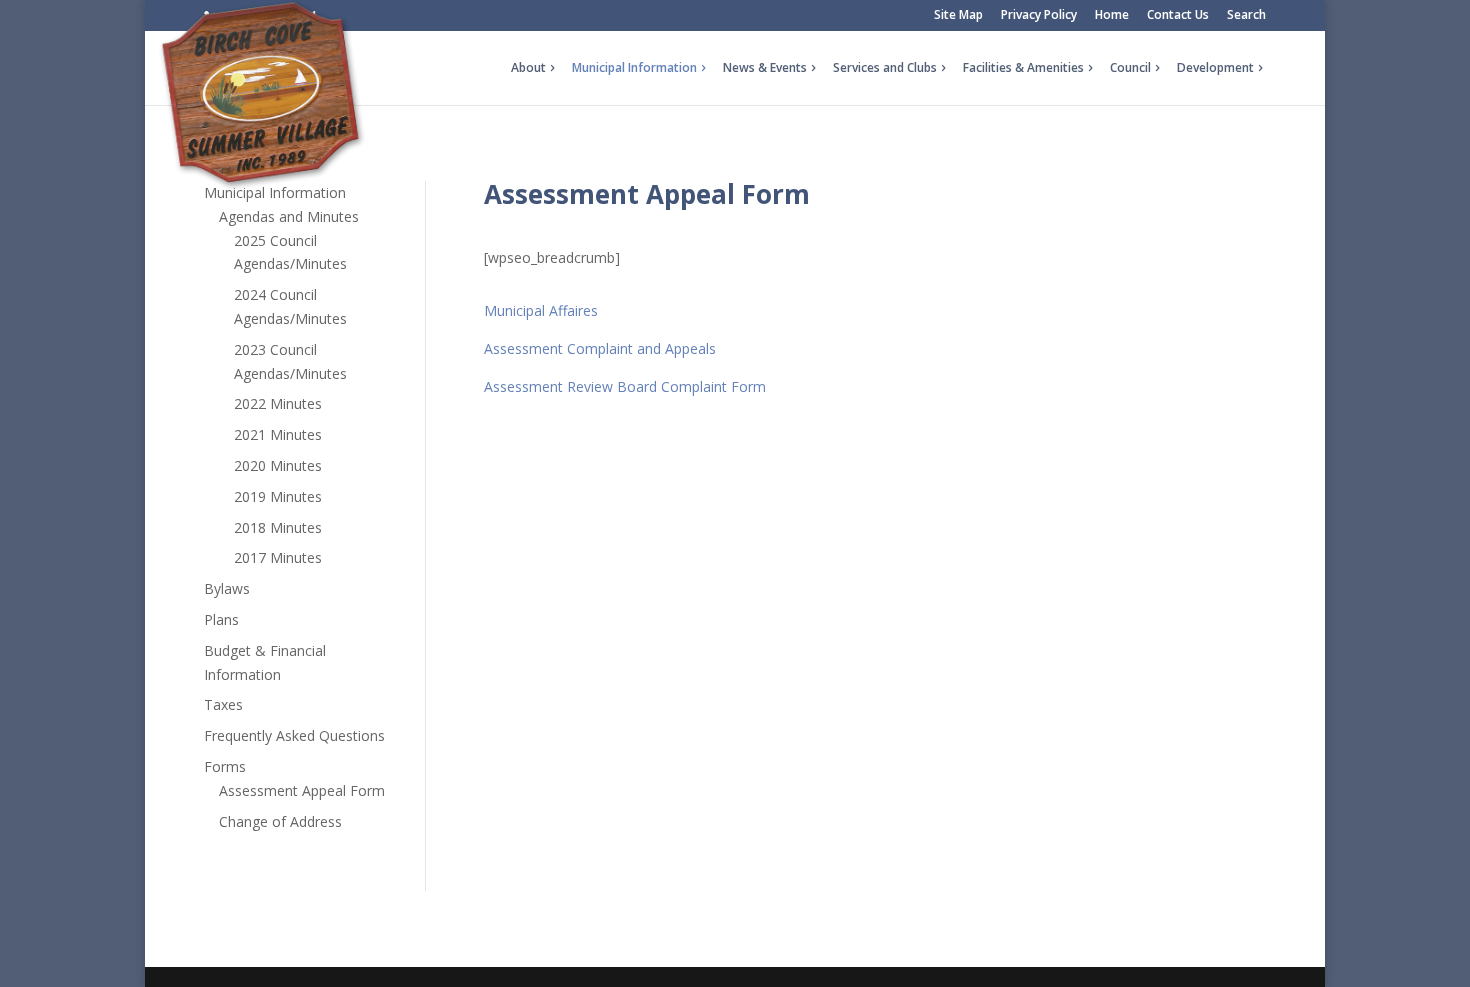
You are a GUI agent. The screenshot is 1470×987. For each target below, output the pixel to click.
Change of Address (280, 821)
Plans (221, 619)
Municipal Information (634, 68)
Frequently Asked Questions (294, 735)
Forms (225, 766)
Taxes (223, 704)
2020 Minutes (278, 465)
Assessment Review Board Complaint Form (625, 386)
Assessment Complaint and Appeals (600, 348)
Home (1112, 16)
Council (1130, 68)
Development (1215, 68)
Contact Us (1178, 16)
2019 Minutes (278, 496)
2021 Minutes (278, 434)
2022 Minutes (278, 403)
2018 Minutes (278, 527)
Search (1246, 16)
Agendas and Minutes (289, 216)
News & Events (765, 68)
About (528, 68)
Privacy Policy (1039, 16)
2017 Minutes (278, 557)
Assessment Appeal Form (302, 790)
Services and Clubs (885, 68)
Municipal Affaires (541, 310)
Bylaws (227, 588)
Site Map (958, 16)
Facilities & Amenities (1023, 68)
